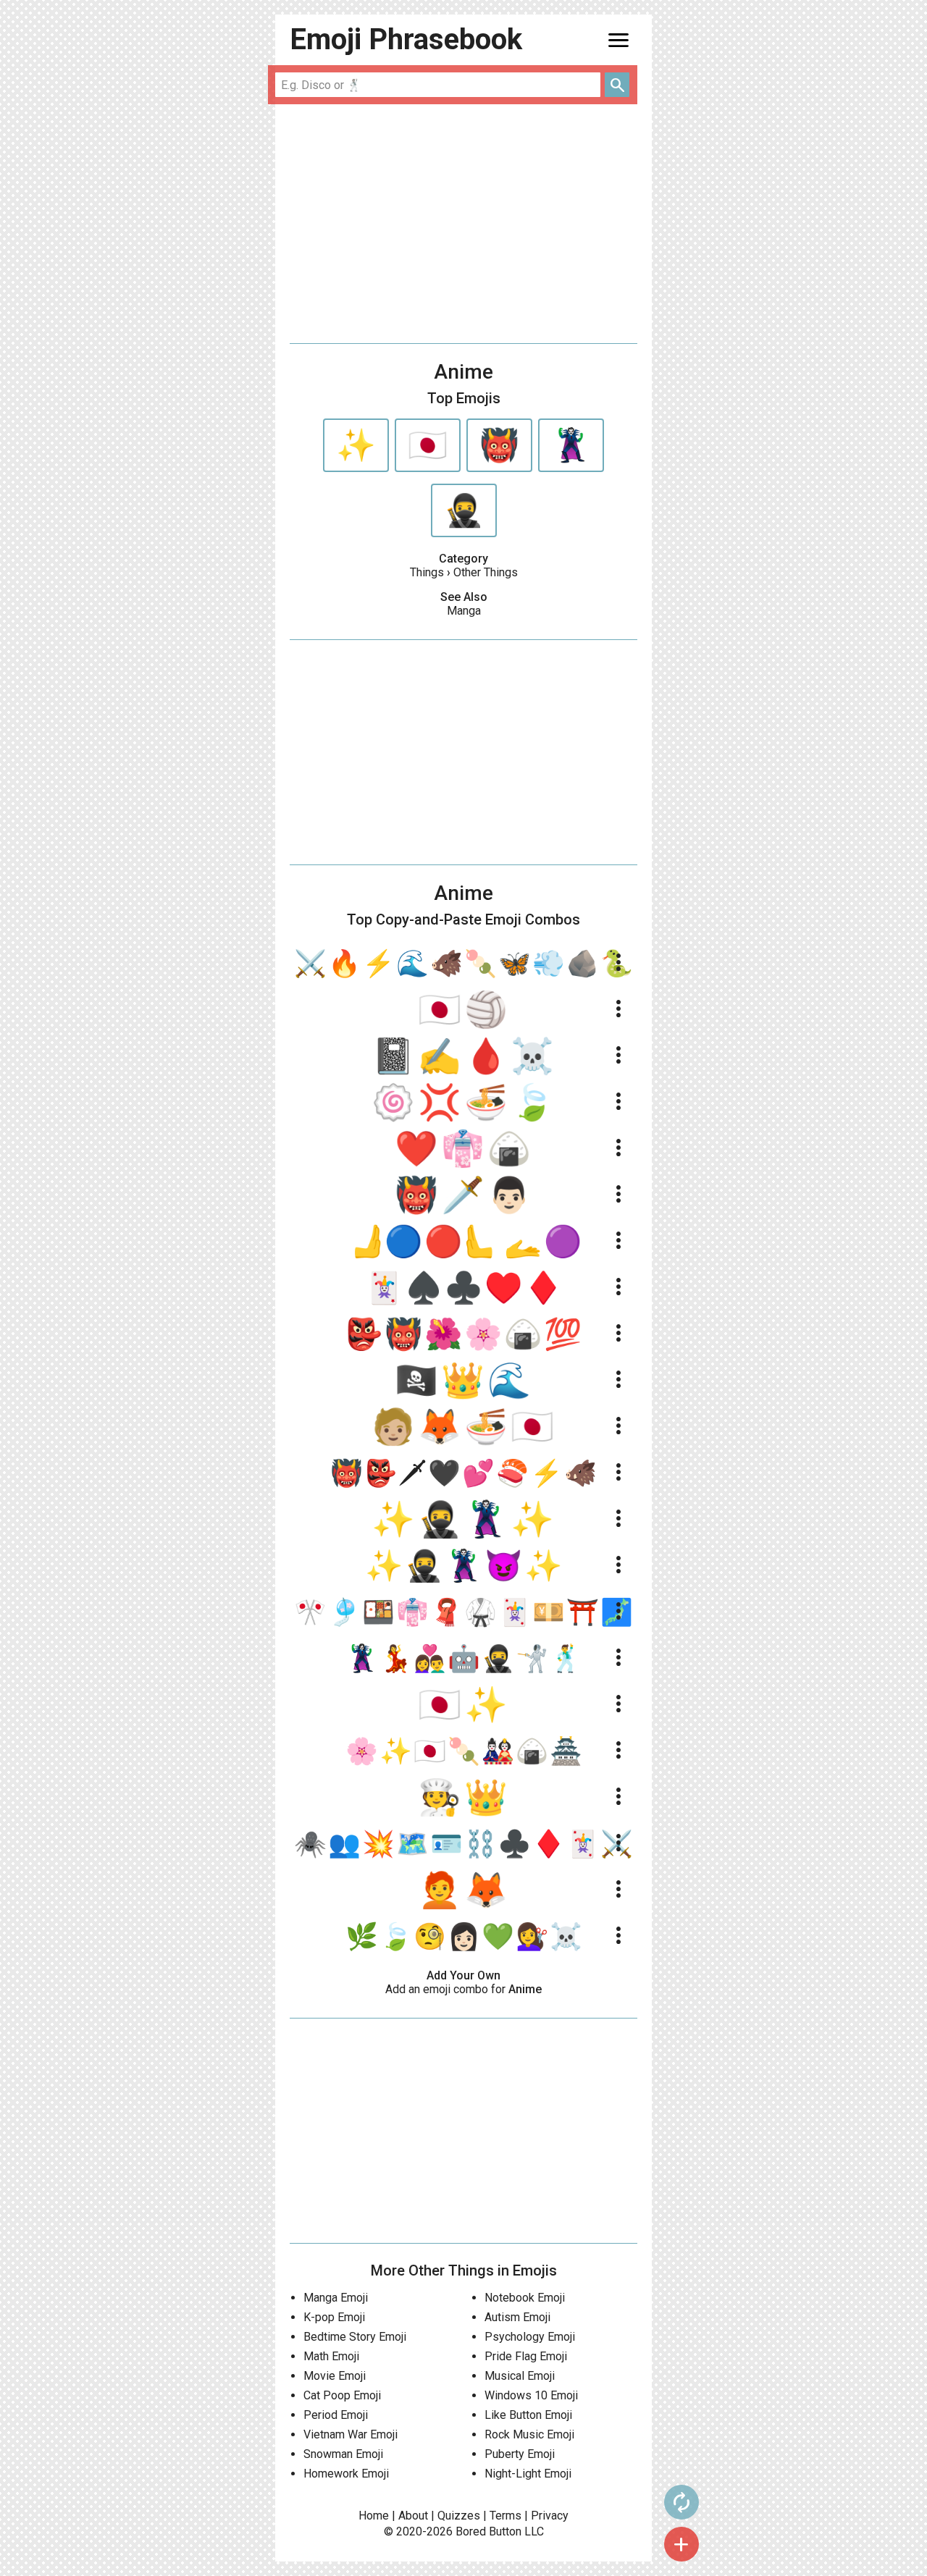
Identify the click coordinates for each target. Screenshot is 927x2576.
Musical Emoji (520, 2376)
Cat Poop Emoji (342, 2395)
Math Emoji (331, 2356)
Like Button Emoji (528, 2415)
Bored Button (488, 2531)
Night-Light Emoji (528, 2474)
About (413, 2516)
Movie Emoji (335, 2376)
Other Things (486, 572)
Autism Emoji (517, 2317)
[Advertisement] (463, 224)
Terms (506, 2516)
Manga (464, 611)
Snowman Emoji (343, 2454)
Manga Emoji (336, 2298)
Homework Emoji (346, 2474)
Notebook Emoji (525, 2298)
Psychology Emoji (530, 2337)
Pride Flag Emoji (526, 2356)
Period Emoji (336, 2415)
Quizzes (459, 2516)
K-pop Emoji (334, 2317)
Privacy (550, 2516)
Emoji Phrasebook (406, 39)
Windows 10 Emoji (531, 2395)
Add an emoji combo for (463, 1989)
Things (427, 572)
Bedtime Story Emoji (355, 2337)
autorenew (681, 2502)
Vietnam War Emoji (351, 2434)
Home (374, 2516)
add (681, 2544)
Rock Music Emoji (529, 2434)
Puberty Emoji (520, 2454)
